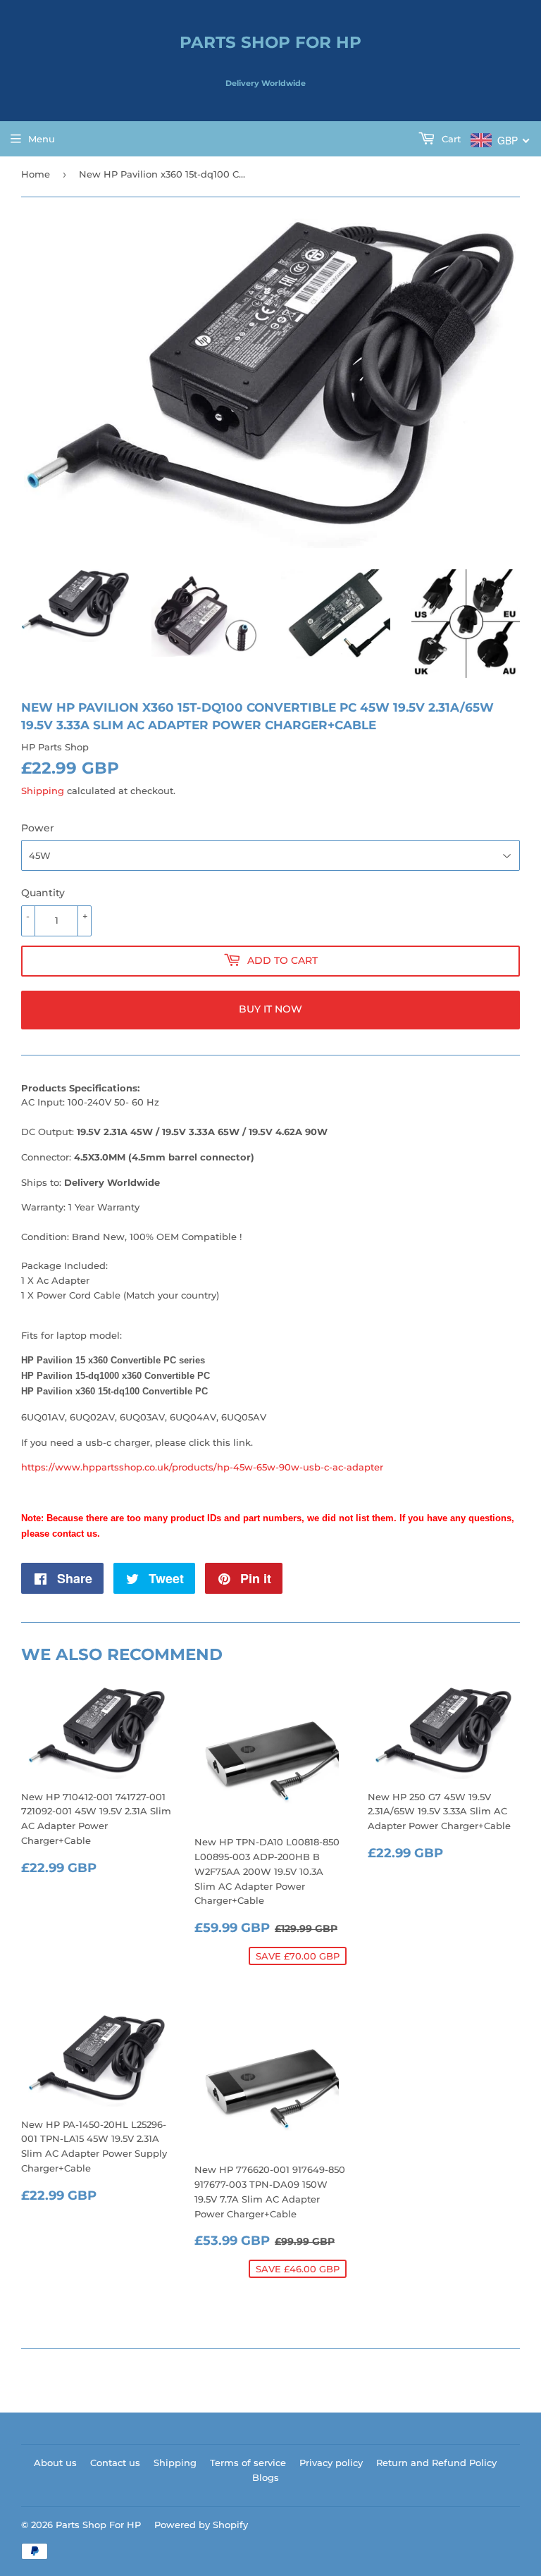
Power (38, 828)
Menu (42, 139)
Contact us (115, 2463)
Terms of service (248, 2463)
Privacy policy (331, 2463)
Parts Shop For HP (270, 42)
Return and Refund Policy (436, 2463)
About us (55, 2463)
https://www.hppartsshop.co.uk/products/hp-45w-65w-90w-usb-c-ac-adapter (202, 1467)
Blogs (266, 2477)
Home (36, 174)
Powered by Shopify (201, 2525)
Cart (450, 139)
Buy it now (270, 1009)
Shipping (43, 791)
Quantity (43, 893)
